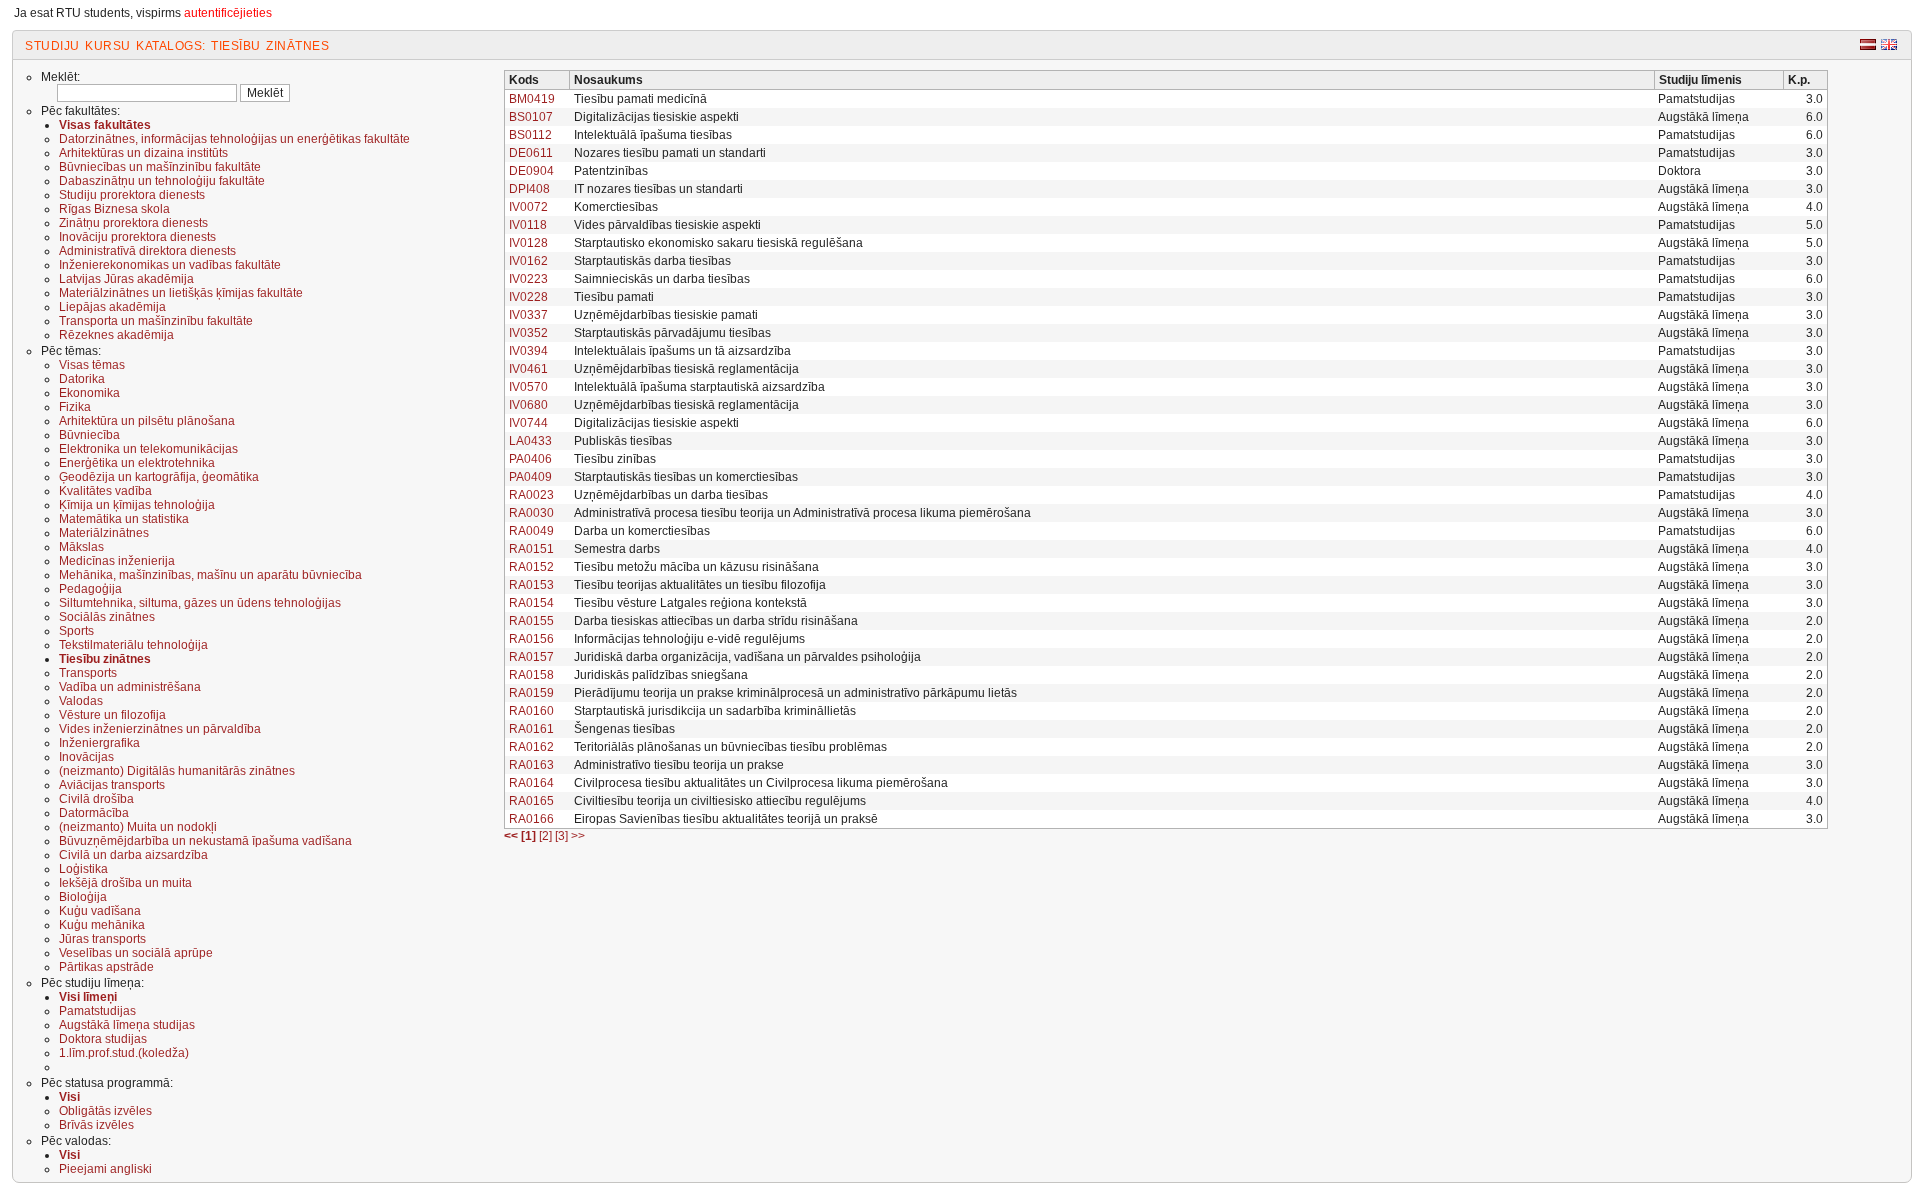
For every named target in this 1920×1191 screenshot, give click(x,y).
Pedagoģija (90, 589)
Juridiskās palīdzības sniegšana (661, 675)
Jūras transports (102, 939)
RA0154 (531, 603)
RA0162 (531, 747)
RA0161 (531, 729)
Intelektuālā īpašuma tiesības (653, 135)
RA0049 (531, 531)
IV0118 (528, 225)
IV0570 (528, 387)
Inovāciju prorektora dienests (137, 237)
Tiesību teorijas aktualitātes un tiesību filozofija (700, 585)
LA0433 (530, 441)
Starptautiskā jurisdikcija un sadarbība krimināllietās (715, 711)
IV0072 (528, 207)
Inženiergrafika (99, 743)
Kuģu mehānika (102, 925)
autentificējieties (228, 13)
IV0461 (528, 369)
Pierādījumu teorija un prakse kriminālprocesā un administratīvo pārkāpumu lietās (795, 693)
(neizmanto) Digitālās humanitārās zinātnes (177, 771)
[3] (563, 836)
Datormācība (94, 813)
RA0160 (531, 711)
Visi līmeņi (88, 997)
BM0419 (532, 99)
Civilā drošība (96, 799)
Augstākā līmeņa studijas (127, 1025)
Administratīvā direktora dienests (147, 251)
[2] (547, 836)
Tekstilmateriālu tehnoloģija (133, 645)
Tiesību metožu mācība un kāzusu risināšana (696, 567)
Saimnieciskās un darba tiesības (662, 279)
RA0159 (531, 693)
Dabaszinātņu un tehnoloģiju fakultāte (162, 181)
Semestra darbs (617, 549)
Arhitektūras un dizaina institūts (143, 153)
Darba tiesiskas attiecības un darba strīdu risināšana (716, 621)
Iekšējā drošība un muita (125, 883)
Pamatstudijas (97, 1011)
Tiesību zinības (615, 459)
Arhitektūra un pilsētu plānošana (147, 421)
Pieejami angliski (105, 1169)
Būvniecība (89, 435)
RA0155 (531, 621)
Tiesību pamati (614, 297)
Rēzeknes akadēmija (116, 335)
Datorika (82, 379)
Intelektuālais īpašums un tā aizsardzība (682, 351)
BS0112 (530, 135)
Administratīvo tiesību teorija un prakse (679, 765)
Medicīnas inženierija (117, 561)
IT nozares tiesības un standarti (658, 189)
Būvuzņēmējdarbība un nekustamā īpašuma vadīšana (205, 841)
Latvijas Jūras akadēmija (126, 279)
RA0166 (531, 819)
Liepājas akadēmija (112, 307)
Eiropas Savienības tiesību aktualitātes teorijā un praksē (726, 819)
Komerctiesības (616, 207)
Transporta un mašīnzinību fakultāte (156, 321)
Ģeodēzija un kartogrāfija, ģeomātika (159, 477)
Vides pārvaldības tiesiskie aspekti (667, 225)
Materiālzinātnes (104, 533)
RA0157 (531, 657)
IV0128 (528, 243)
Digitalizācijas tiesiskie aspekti (656, 117)
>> (578, 836)
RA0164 (531, 783)
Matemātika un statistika (124, 519)
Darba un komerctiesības (642, 531)
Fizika (75, 407)
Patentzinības (611, 171)
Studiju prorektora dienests (132, 195)
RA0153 (531, 585)
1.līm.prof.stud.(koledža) (124, 1053)
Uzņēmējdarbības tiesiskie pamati (666, 315)
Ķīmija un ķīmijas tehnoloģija (137, 505)
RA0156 (531, 639)
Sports (76, 631)
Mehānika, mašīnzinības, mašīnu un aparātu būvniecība (210, 575)
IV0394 (528, 351)
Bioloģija (83, 897)
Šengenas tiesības (624, 729)
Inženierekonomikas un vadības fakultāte (170, 265)
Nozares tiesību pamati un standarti (670, 153)
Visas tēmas (92, 365)
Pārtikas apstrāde (106, 967)
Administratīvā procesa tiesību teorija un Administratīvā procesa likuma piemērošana (802, 513)
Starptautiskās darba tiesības (652, 261)
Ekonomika (89, 393)
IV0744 (528, 423)
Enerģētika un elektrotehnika (137, 463)
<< (511, 836)
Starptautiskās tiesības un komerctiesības (686, 477)
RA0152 (531, 567)
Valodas (81, 701)
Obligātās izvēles (105, 1111)
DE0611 (531, 153)
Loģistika (83, 869)
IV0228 (528, 297)
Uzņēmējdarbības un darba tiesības (671, 495)
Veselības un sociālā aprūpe (136, 953)
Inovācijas (86, 757)
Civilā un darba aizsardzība (133, 855)
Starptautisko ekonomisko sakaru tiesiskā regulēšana (718, 243)
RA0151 (531, 549)
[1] (530, 836)
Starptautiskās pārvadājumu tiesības (672, 333)
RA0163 (531, 765)
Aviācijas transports (112, 785)
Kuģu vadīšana (100, 911)
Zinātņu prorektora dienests (133, 223)
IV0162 (528, 261)
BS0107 (531, 117)
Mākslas (81, 547)
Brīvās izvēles (96, 1125)
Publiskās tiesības (623, 441)
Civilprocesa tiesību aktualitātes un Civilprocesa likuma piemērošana (761, 783)
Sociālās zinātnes (107, 617)
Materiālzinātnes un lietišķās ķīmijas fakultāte (181, 293)
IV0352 (528, 333)
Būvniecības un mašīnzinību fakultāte (160, 167)
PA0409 (530, 477)
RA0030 (531, 513)
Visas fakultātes (105, 125)
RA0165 (531, 801)
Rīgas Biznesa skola (114, 209)
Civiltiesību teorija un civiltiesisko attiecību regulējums (720, 801)
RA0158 (531, 675)
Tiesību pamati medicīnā (640, 99)
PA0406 (530, 459)
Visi (69, 1097)
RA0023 (531, 495)
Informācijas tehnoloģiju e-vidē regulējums (689, 639)
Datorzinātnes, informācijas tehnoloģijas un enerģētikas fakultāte (234, 139)
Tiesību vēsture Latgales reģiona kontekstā (690, 603)
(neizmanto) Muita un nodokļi (138, 827)
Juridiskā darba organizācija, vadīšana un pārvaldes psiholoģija (747, 657)
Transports (88, 673)
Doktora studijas (103, 1039)
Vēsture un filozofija (112, 715)
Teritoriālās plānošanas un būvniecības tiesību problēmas (730, 747)
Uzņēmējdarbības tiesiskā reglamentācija (686, 369)
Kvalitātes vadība (105, 491)
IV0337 (528, 315)
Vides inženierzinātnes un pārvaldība (160, 729)
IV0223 (528, 279)
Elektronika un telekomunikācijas (148, 449)
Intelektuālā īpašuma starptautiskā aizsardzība (699, 387)
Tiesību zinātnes (105, 659)
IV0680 (528, 405)
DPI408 (529, 189)
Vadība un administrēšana (130, 687)
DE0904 (531, 171)
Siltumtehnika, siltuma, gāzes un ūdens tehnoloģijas (200, 603)
